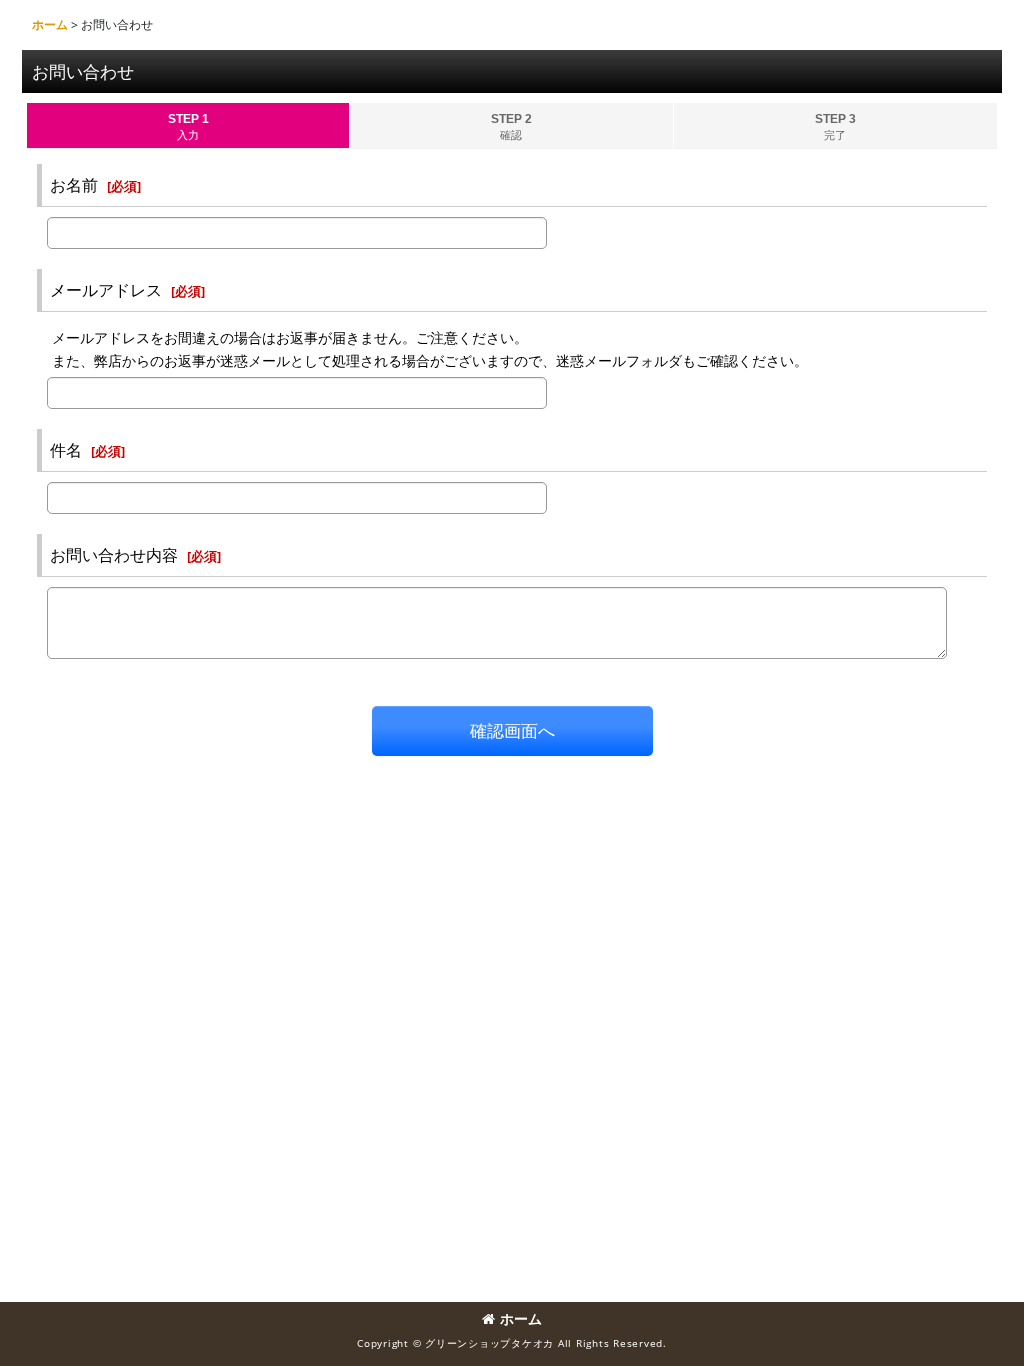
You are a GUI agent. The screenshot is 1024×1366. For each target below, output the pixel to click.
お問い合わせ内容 (114, 555)
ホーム (521, 1318)
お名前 (74, 185)
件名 (66, 450)
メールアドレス (106, 290)
